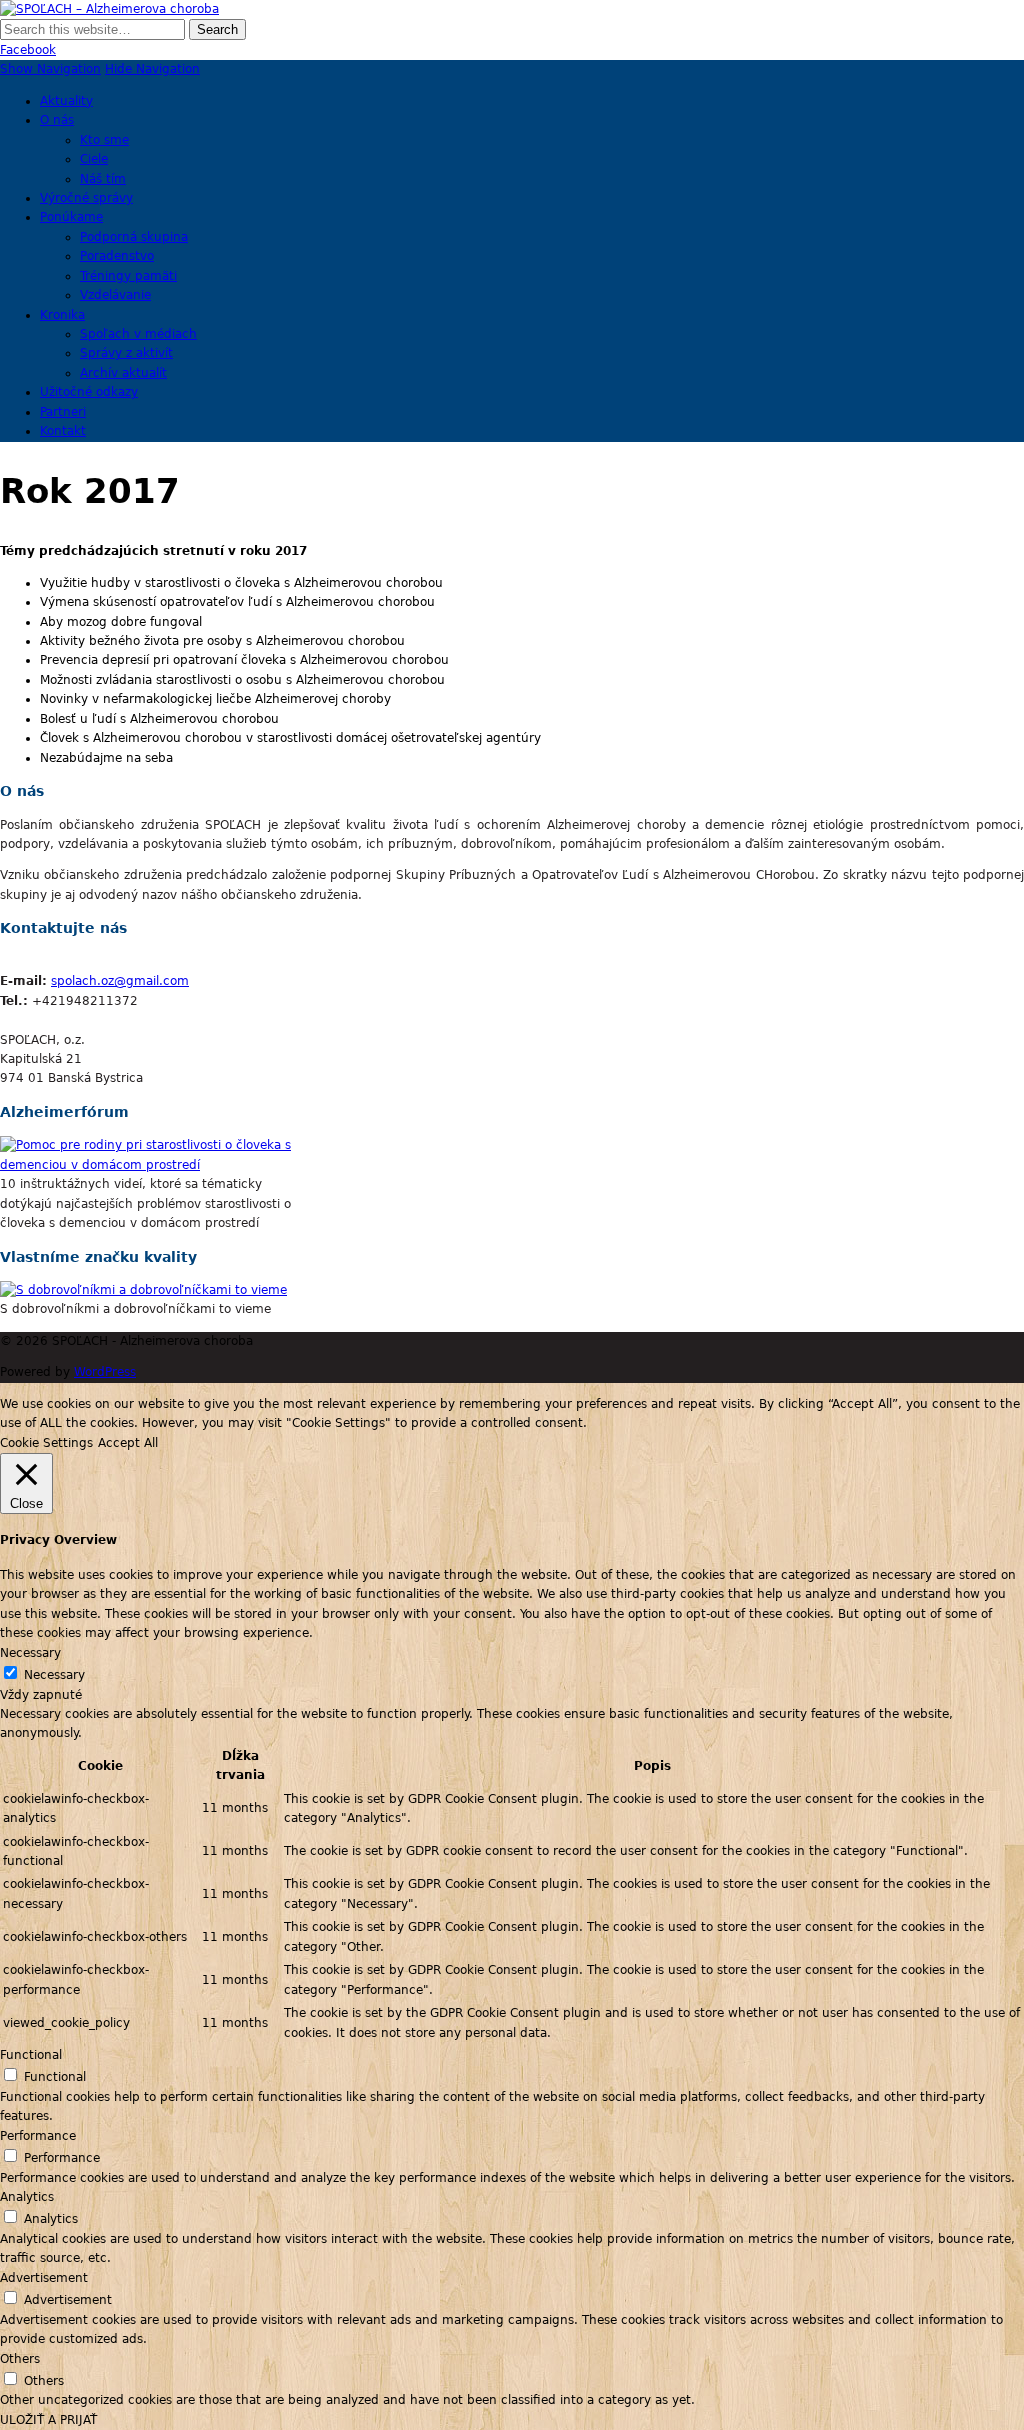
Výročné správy (86, 198)
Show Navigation (50, 69)
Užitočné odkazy (89, 392)
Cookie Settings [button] (46, 1443)
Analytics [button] (27, 2197)
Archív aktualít (123, 373)
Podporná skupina (134, 237)
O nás (57, 120)
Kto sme (104, 140)
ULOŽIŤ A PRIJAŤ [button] (48, 2420)
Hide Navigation (152, 69)
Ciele (94, 159)
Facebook (28, 50)
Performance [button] (38, 2136)
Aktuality (66, 101)
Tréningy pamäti (128, 276)
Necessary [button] (30, 1653)
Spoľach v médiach (138, 334)
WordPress (105, 1372)
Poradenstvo (117, 256)
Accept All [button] (128, 1443)
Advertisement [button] (44, 2278)
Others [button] (20, 2359)
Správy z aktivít (126, 353)
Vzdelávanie (115, 295)
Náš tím (103, 179)
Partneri (63, 412)
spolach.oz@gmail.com (120, 981)
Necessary (54, 1675)
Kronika (62, 315)
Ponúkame (71, 217)
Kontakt (63, 431)
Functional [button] (31, 2055)
